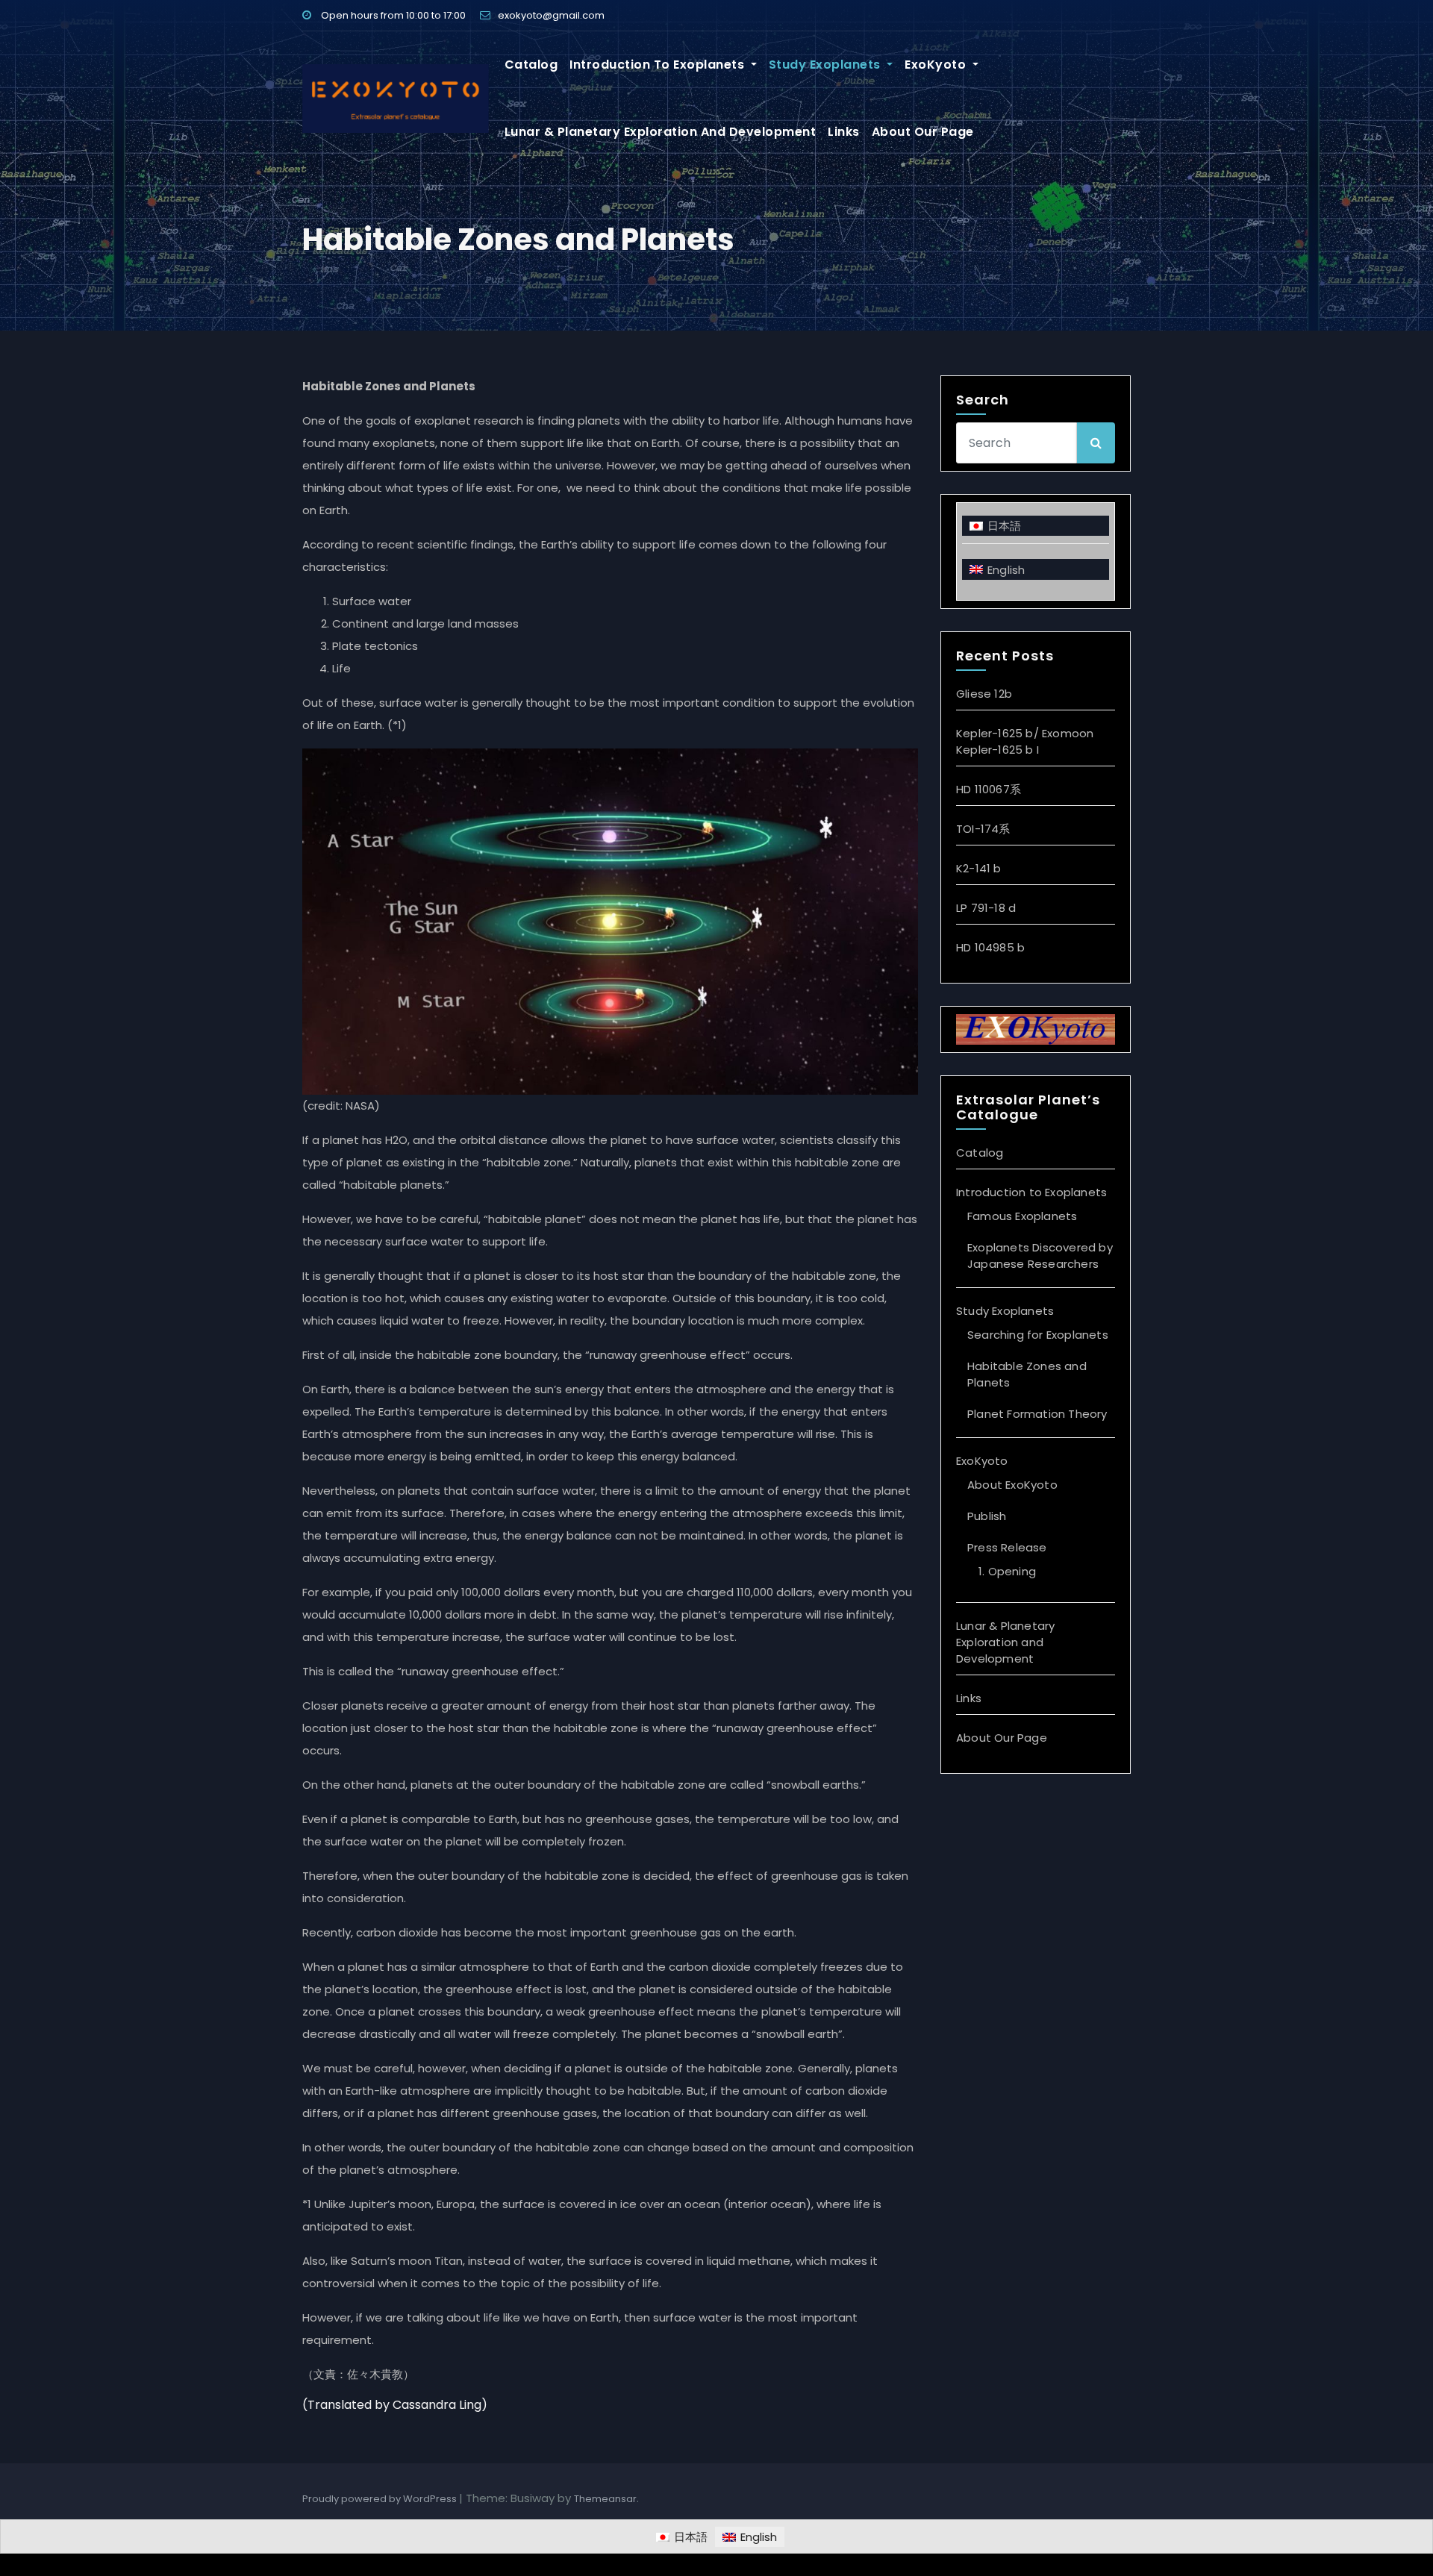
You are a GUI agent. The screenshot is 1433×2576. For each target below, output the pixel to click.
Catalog (531, 65)
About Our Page (923, 132)
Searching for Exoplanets (1038, 1335)
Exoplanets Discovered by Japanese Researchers (1040, 1256)
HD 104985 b (990, 947)
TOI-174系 (983, 829)
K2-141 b (979, 868)
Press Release (1007, 1547)
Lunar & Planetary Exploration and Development (661, 132)
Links (844, 132)
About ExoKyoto (1012, 1485)
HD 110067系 (989, 789)
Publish (987, 1516)
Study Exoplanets (827, 65)
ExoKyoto (937, 65)
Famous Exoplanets (1022, 1216)
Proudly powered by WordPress (381, 2499)
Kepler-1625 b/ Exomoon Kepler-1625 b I (1025, 741)
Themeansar (605, 2499)
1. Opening (1007, 1571)
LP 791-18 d (986, 908)
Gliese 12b (984, 694)
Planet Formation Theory (1037, 1414)
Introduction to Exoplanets (659, 65)
